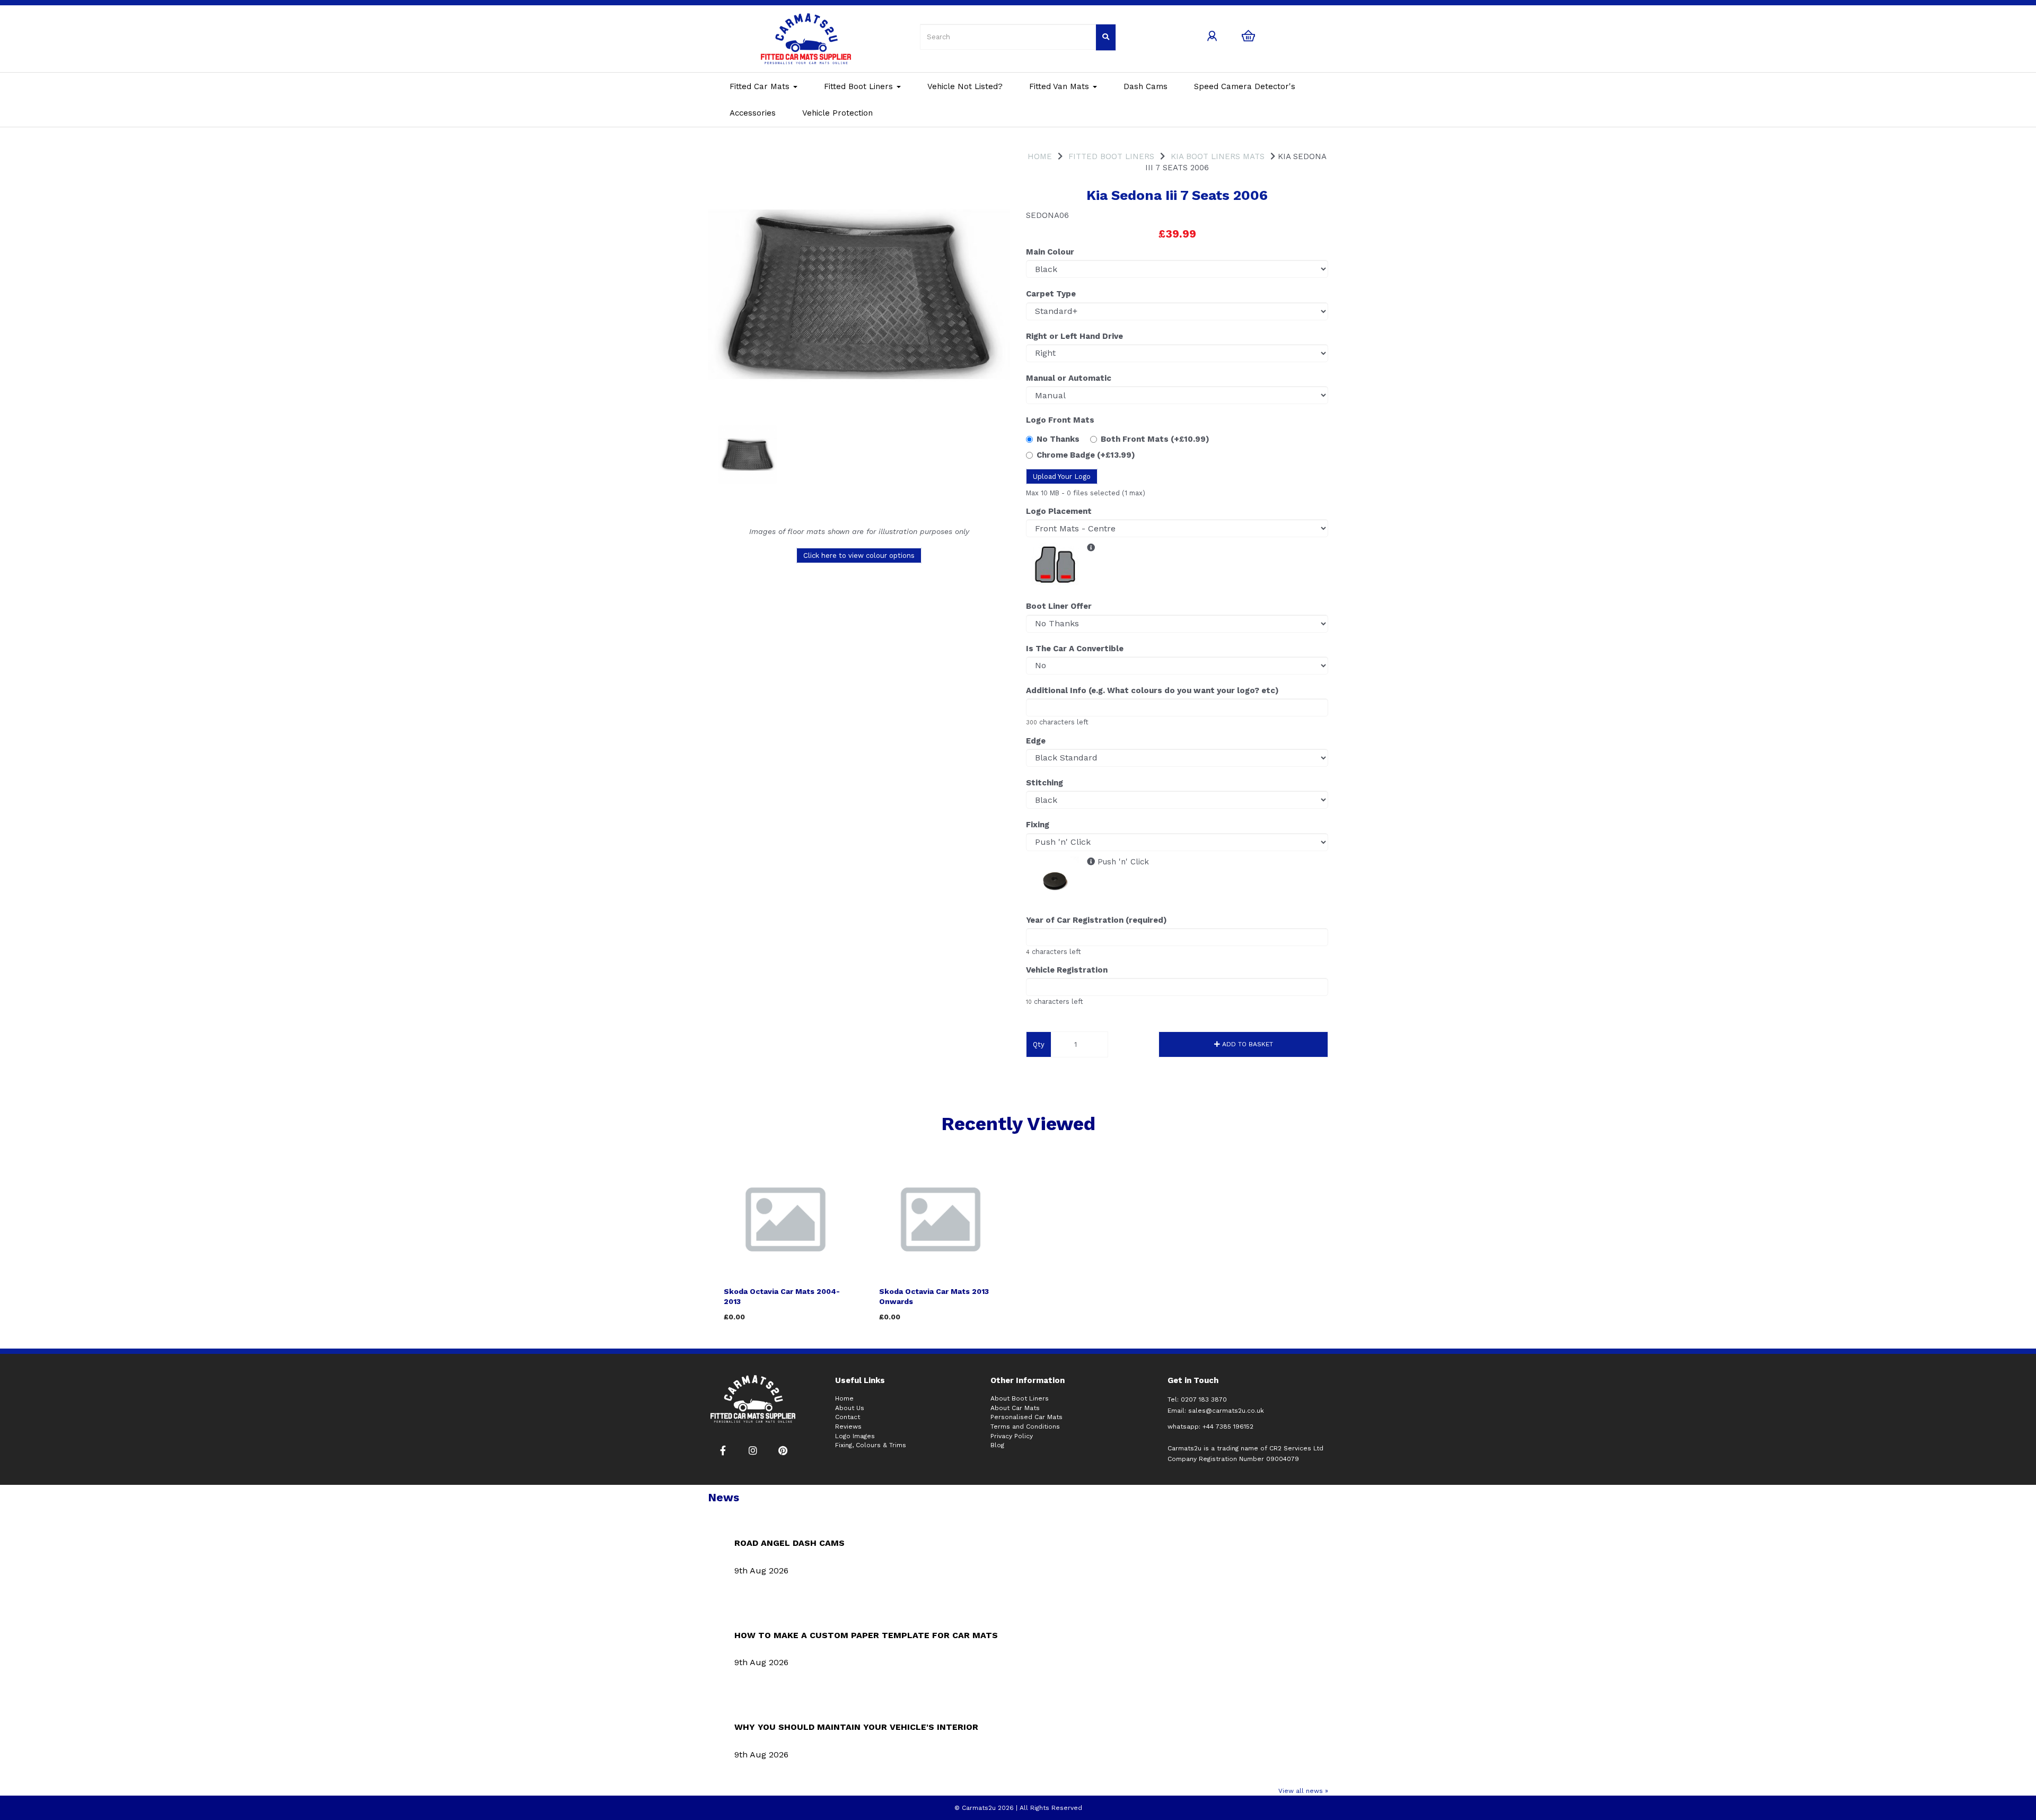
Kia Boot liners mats (1218, 156)
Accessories (753, 113)
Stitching (1045, 783)
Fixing (1038, 825)
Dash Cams (1146, 86)
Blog (997, 1445)
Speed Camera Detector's (1245, 86)
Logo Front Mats (1060, 420)
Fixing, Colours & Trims (871, 1445)
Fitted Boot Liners (860, 86)
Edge (1036, 741)
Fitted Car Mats (761, 86)
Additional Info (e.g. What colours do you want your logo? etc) (1152, 690)
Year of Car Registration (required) (1096, 920)
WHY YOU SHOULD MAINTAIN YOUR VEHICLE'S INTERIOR (856, 1727)
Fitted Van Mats (1060, 86)
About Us (850, 1408)
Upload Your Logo (1062, 476)
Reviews (848, 1427)
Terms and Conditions (1025, 1427)
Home (1040, 156)
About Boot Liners (1020, 1398)
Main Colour (1050, 252)
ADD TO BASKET (1247, 1044)
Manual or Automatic (1069, 378)
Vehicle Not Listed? (965, 86)
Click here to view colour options (859, 555)
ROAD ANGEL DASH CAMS (789, 1543)
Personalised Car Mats (1026, 1417)
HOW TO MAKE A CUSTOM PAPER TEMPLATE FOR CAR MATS (866, 1635)
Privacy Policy (1012, 1436)
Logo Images (855, 1436)
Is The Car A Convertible (1075, 649)
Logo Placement (1059, 511)
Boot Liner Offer (1059, 606)
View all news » (1303, 1791)
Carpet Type (1051, 294)
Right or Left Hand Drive (1074, 336)
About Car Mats (1015, 1408)
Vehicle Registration (1067, 970)
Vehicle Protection (837, 113)
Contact (848, 1417)
